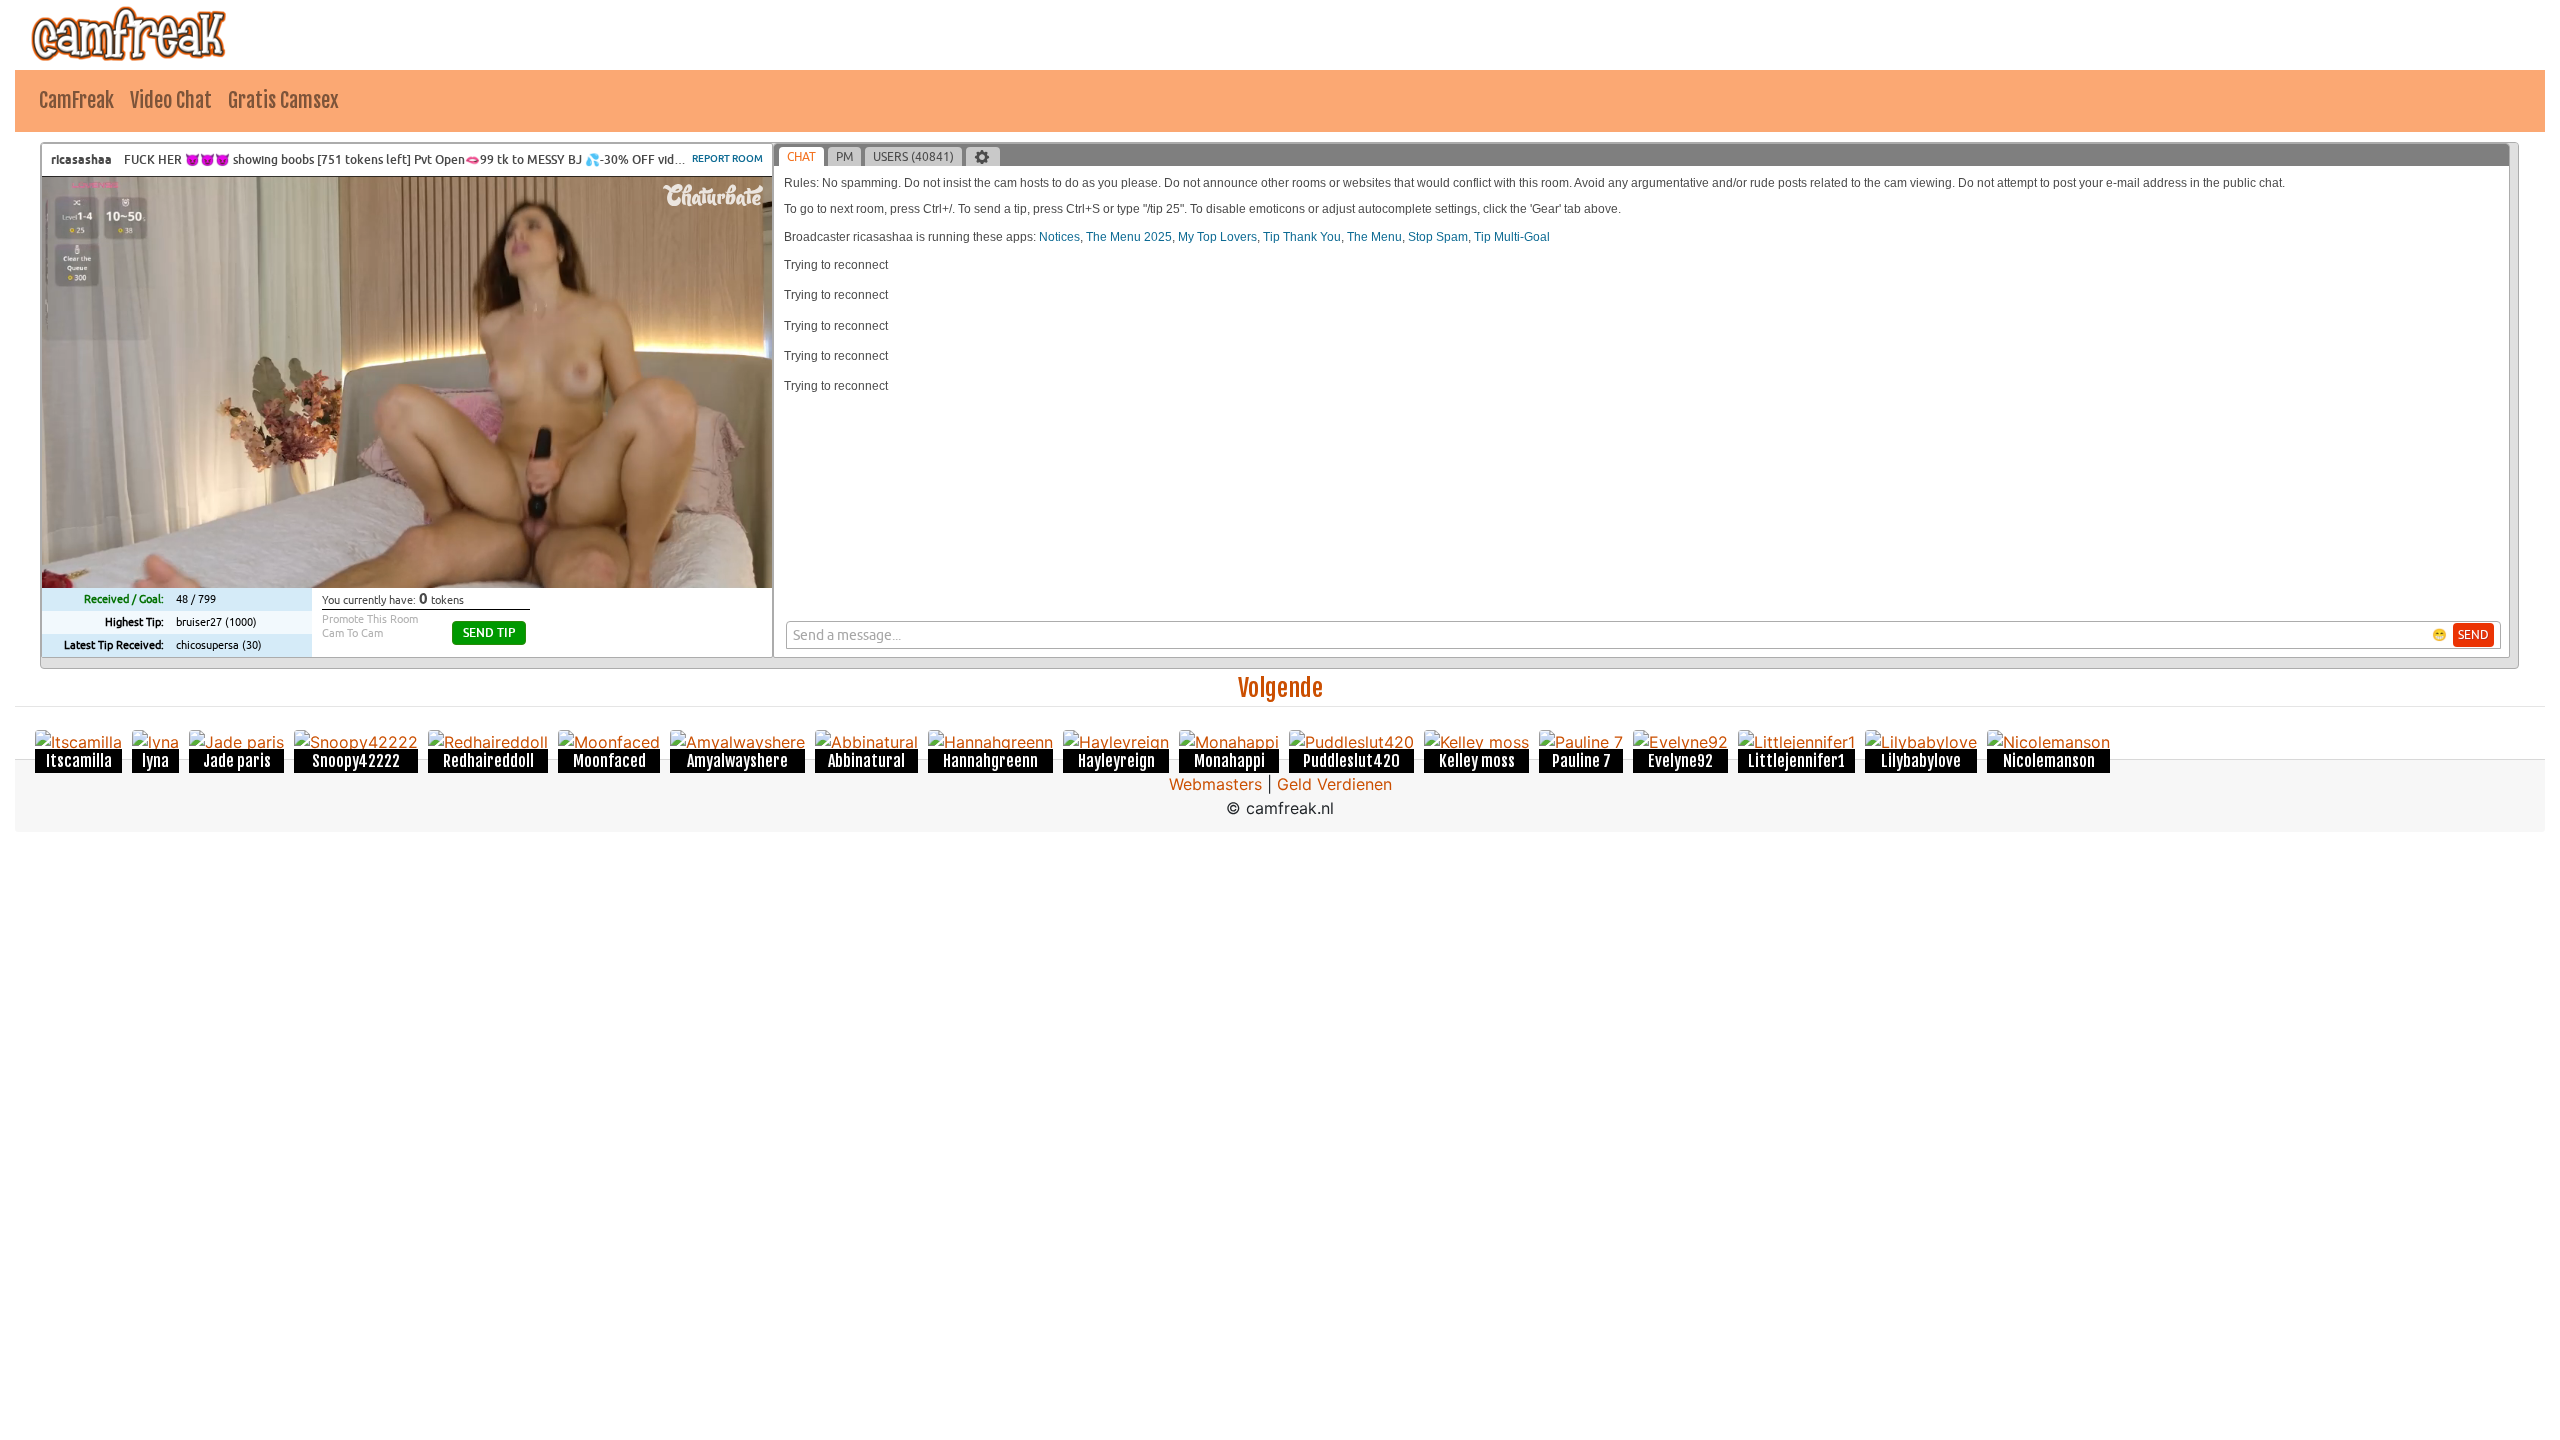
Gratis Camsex (283, 100)
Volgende (1280, 688)
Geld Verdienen (1334, 784)
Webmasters (1215, 784)
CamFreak (76, 100)
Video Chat (171, 100)
